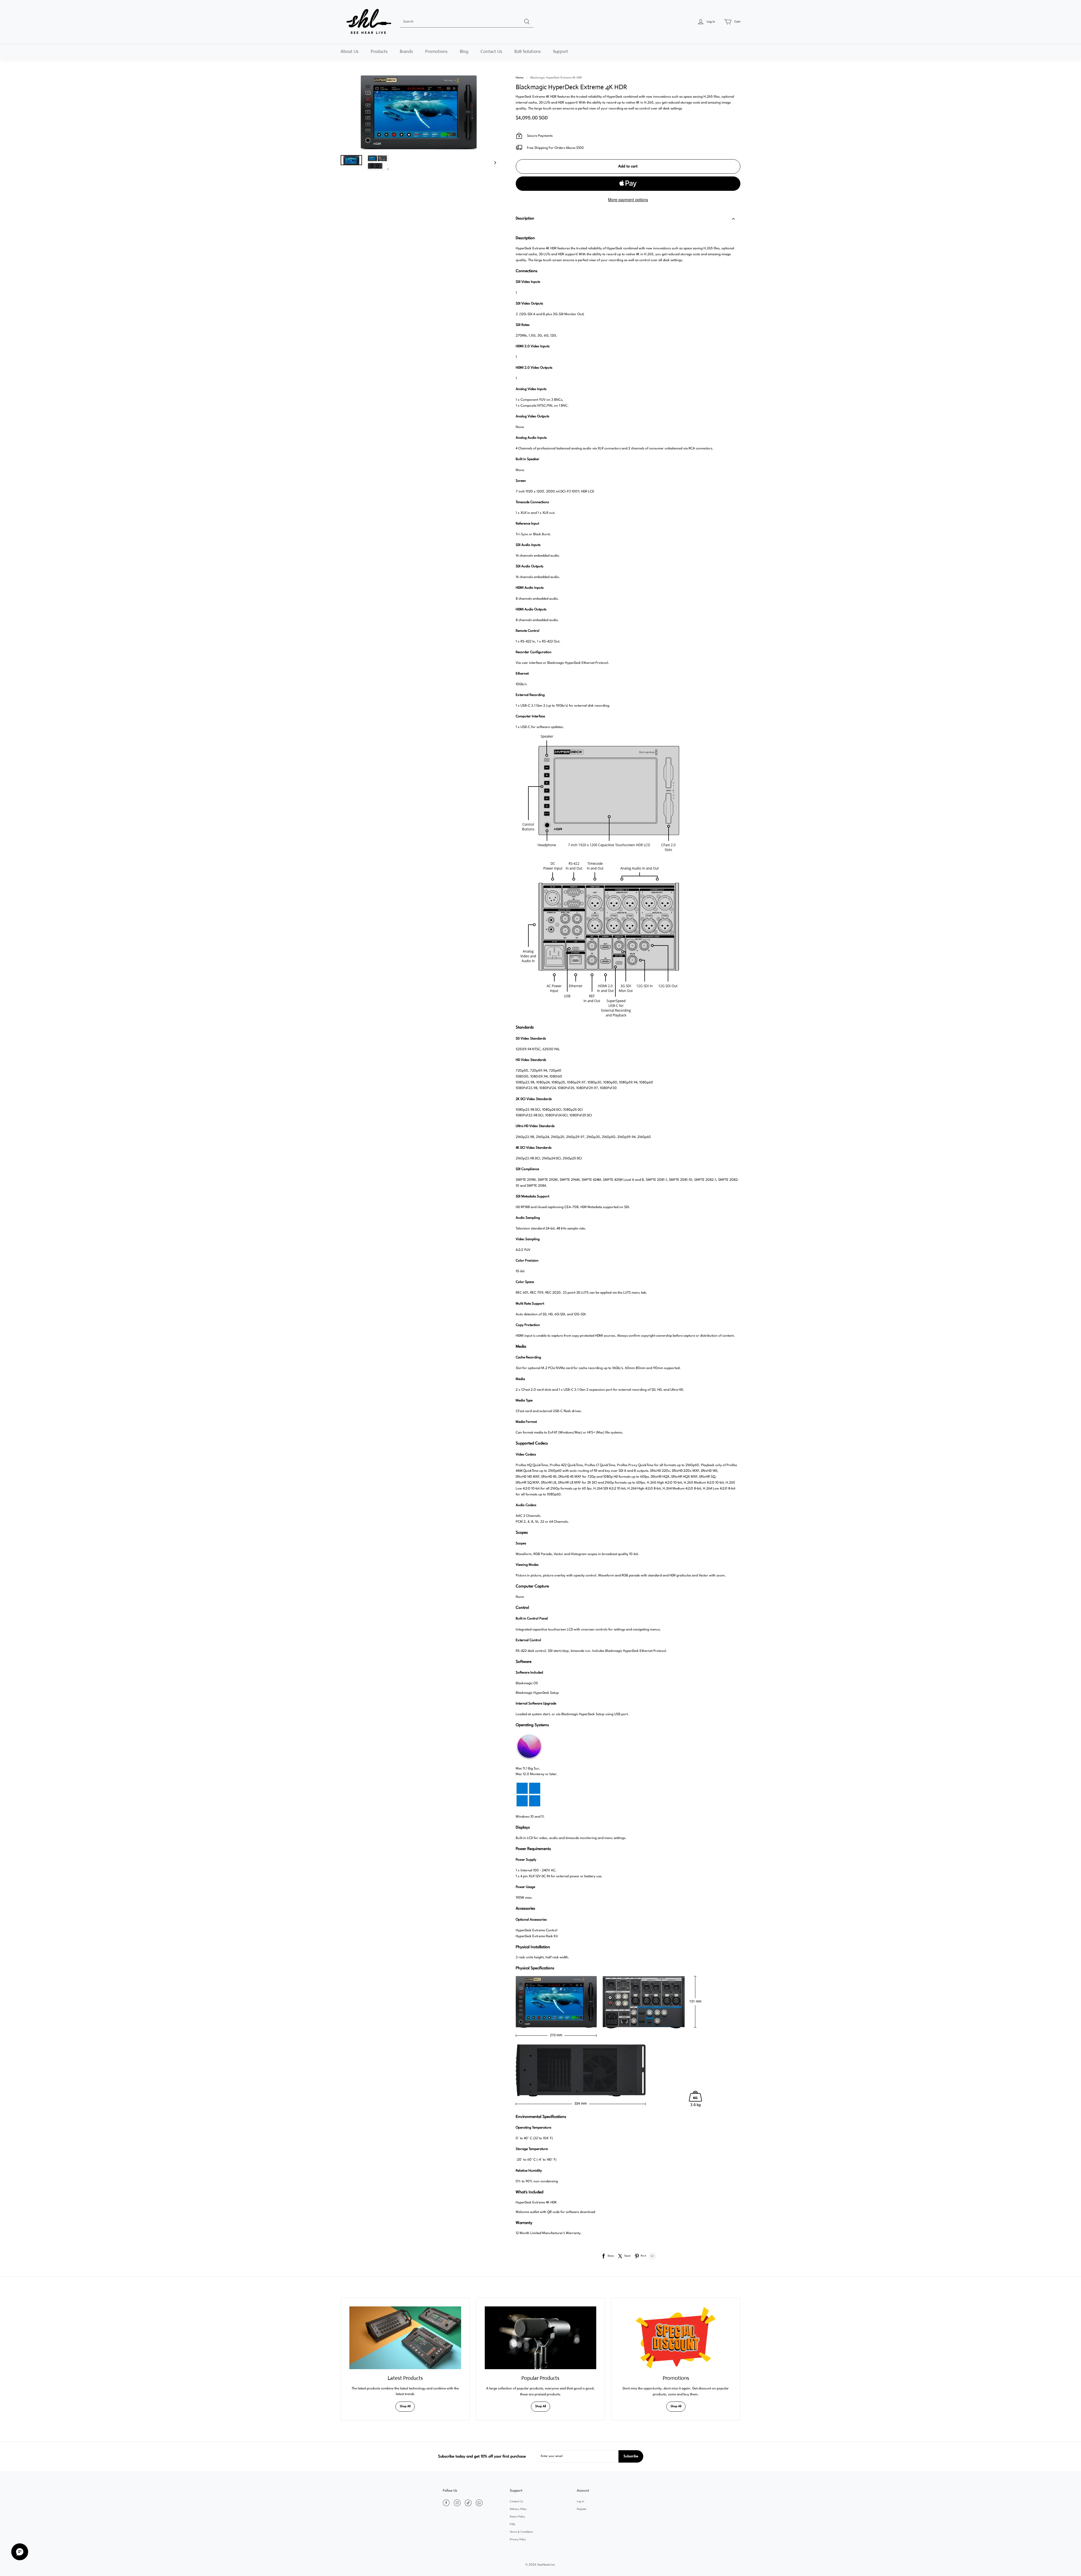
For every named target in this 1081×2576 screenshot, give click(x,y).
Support (560, 51)
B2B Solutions (528, 51)
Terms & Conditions (521, 2532)
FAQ (512, 2524)
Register (582, 2509)
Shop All (405, 2406)
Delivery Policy (518, 2509)
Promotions (436, 51)
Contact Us (491, 51)
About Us (350, 51)
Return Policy (517, 2517)
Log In (580, 2502)
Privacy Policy (518, 2540)
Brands (406, 51)
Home (520, 78)
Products (379, 51)
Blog (464, 51)
